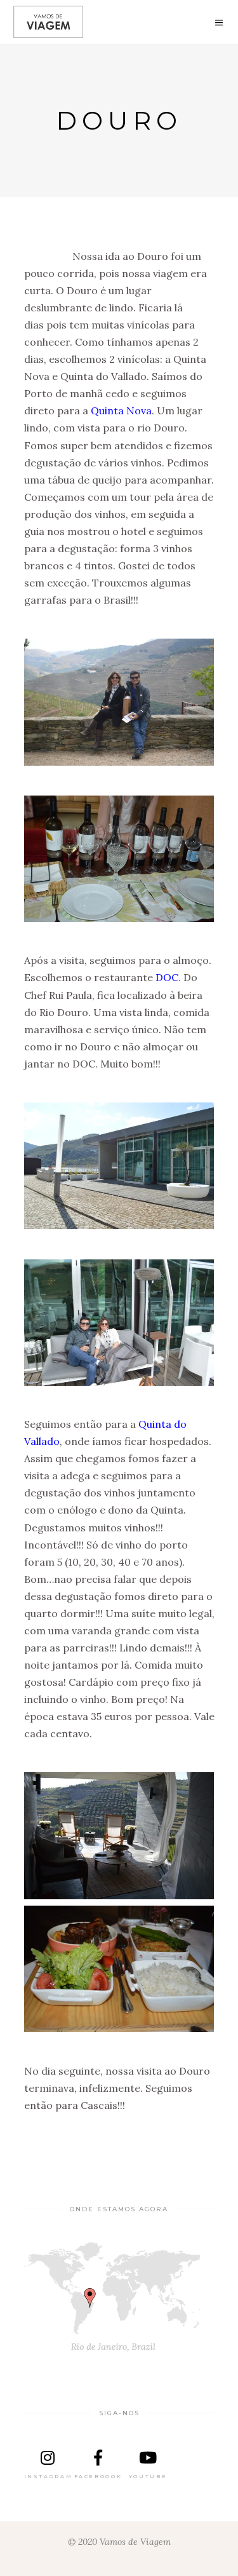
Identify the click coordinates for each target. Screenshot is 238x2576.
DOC (167, 977)
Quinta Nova (121, 410)
